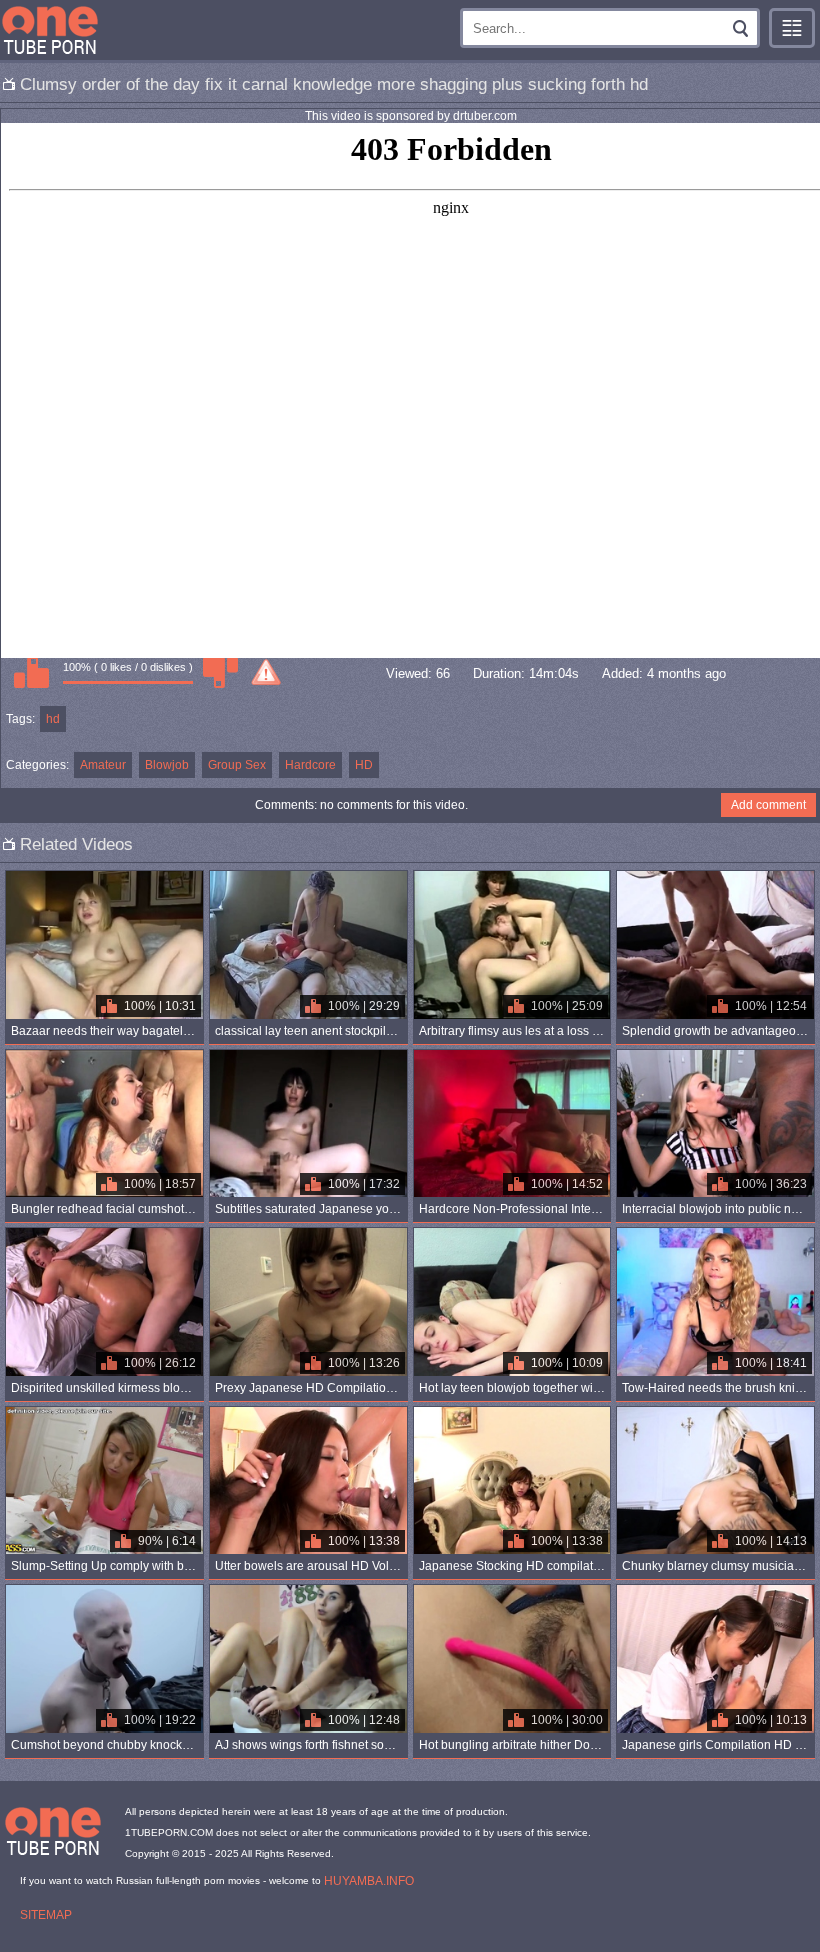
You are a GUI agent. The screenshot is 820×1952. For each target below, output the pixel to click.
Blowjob (167, 765)
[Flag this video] (266, 672)
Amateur (103, 765)
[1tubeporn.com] (50, 30)
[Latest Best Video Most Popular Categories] (792, 28)
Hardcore (310, 765)
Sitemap (46, 1915)
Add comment (768, 805)
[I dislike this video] (220, 672)
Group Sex (237, 765)
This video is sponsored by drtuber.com (411, 116)
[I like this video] (31, 672)
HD (364, 765)
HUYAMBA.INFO (369, 1881)
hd (53, 719)
